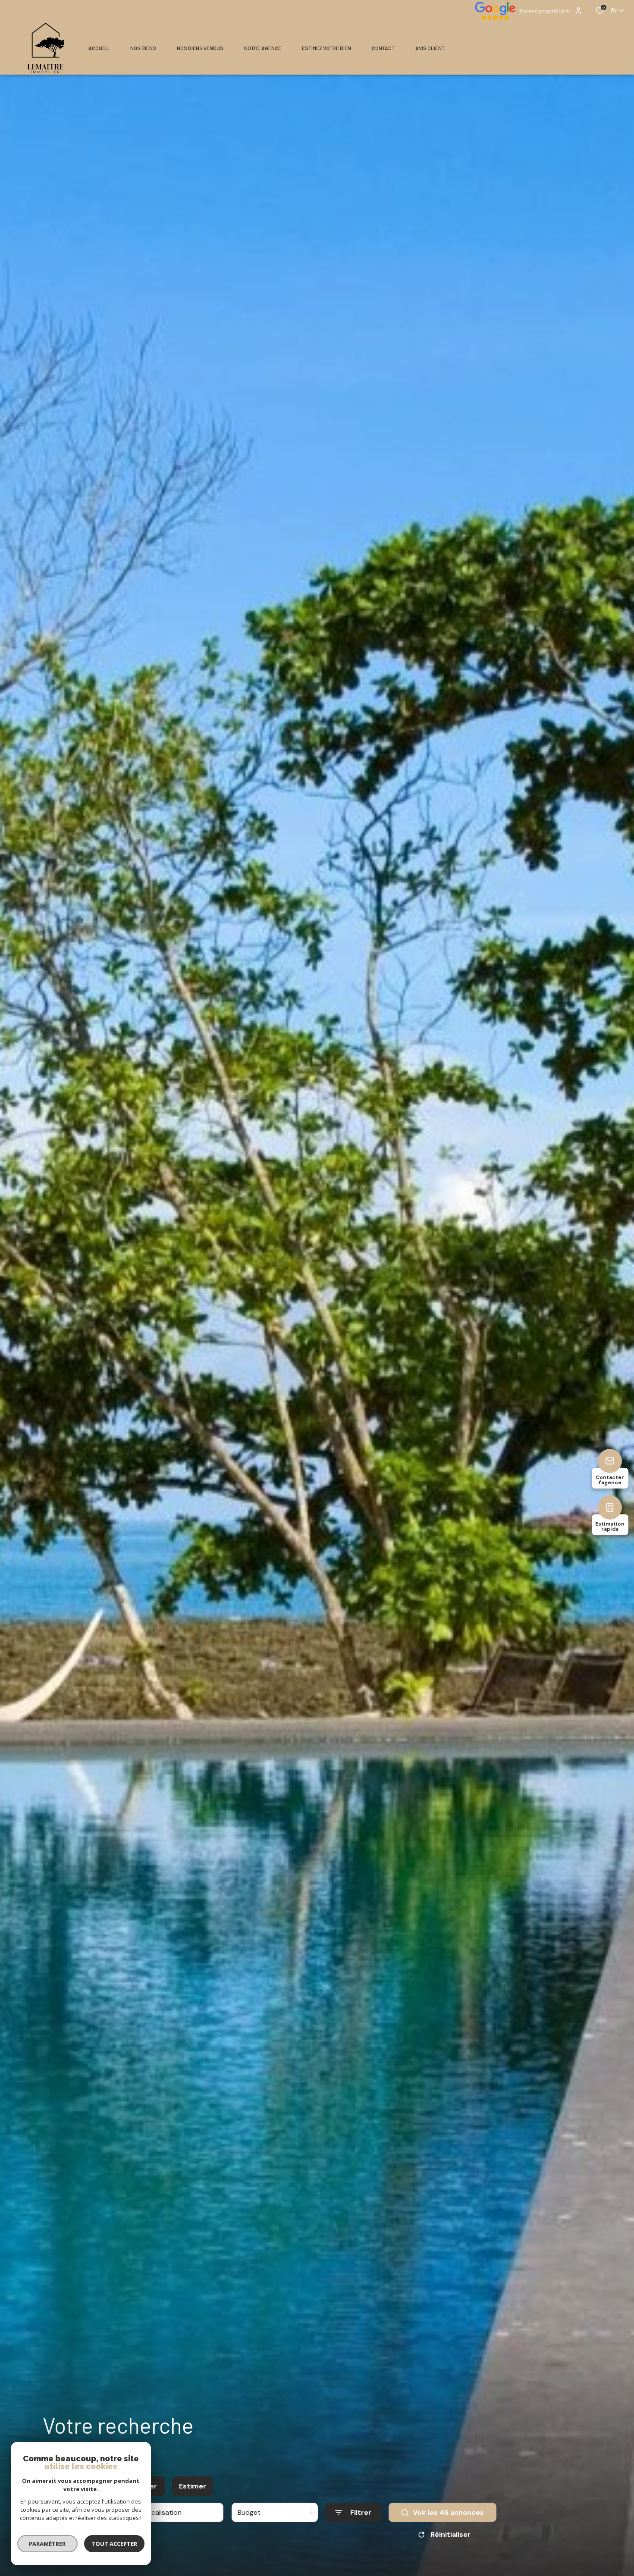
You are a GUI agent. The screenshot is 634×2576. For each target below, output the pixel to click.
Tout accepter (114, 2544)
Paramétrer (48, 2544)
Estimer (193, 2486)
